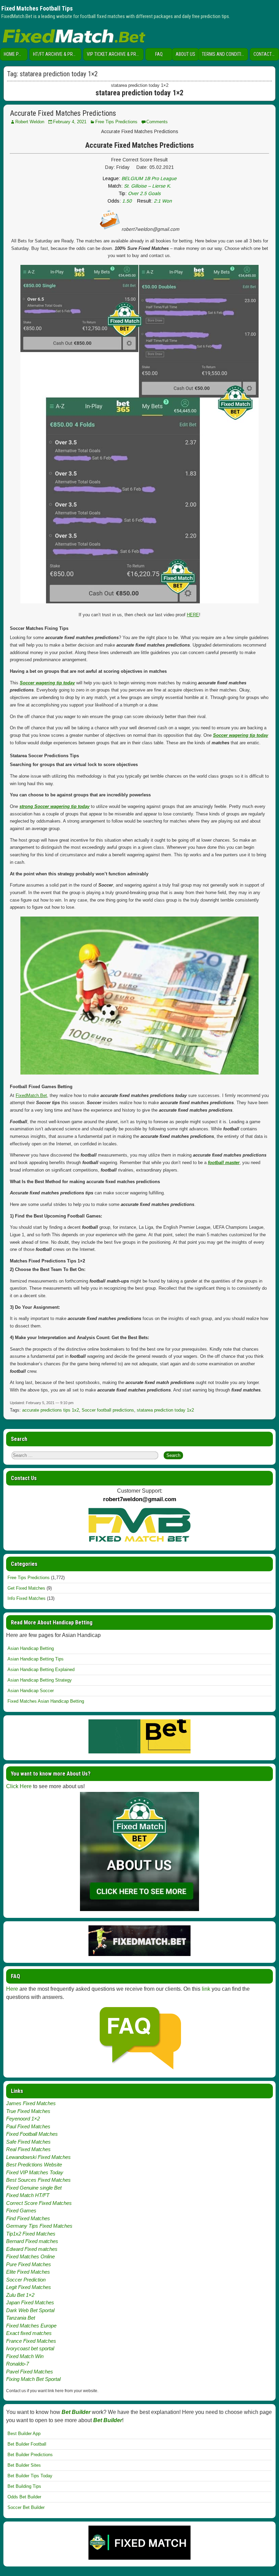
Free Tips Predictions (116, 122)
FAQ (159, 54)
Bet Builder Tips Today (30, 2476)
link (206, 1989)
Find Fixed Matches (28, 2218)
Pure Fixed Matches (29, 2264)
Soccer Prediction (26, 2280)
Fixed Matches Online (30, 2256)
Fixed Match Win (25, 2356)
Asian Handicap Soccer (31, 1691)
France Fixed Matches (31, 2341)
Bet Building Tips (24, 2486)
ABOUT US (185, 54)
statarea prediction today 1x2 (165, 1410)
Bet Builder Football (27, 2444)
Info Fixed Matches (27, 1598)
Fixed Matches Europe (31, 2326)
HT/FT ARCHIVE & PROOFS (57, 54)
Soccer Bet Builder (26, 2507)
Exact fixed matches (29, 2333)
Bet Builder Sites (24, 2465)
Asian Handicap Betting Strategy (40, 1680)
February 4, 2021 (70, 122)
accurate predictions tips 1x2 (51, 1410)
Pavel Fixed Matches (30, 2372)
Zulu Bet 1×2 (20, 2295)
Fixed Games (21, 2211)
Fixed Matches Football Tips (37, 8)
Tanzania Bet (21, 2318)
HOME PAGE (15, 54)
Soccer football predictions (108, 1410)
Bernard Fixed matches (32, 2241)
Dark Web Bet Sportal (30, 2310)
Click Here (19, 1786)
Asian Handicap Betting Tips (36, 1659)
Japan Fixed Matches (30, 2302)
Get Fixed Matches (26, 1588)
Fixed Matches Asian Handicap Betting (46, 1701)
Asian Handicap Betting (31, 1648)
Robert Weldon (30, 122)
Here (12, 1989)
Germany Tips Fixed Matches (39, 2226)
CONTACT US (266, 54)
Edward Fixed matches (32, 2249)
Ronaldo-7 (18, 2364)
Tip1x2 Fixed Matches (31, 2234)
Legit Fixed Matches (29, 2287)
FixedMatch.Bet (31, 1095)
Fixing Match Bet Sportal (33, 2379)
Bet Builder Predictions (30, 2455)
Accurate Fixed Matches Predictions (63, 113)
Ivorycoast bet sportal (30, 2348)
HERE (193, 615)
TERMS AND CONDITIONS (225, 54)
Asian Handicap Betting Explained (41, 1669)
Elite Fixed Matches (28, 2272)
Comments (157, 122)
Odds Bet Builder (24, 2497)
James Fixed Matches (31, 2103)
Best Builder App (24, 2434)
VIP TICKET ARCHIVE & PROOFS (115, 54)
